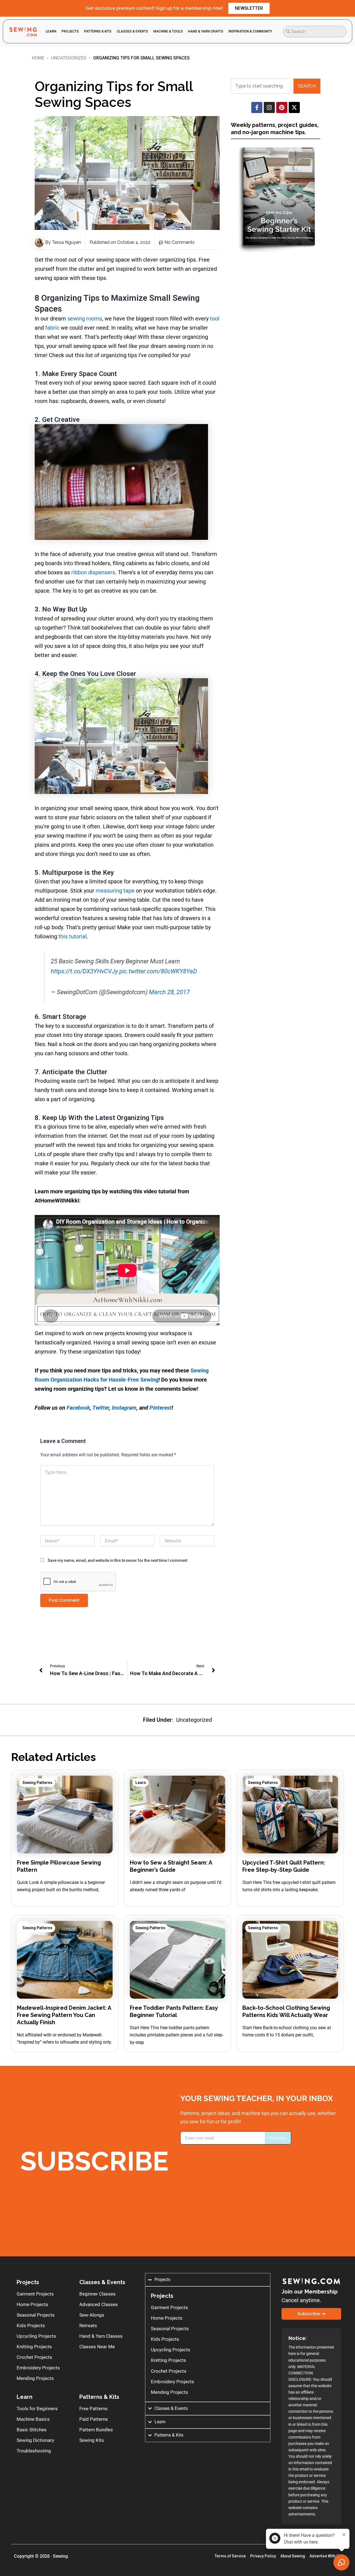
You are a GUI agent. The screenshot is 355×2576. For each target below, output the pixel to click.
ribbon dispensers (93, 572)
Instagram (124, 1408)
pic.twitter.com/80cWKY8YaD (158, 971)
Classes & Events (102, 2282)
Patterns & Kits (99, 2397)
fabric (52, 328)
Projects (28, 2282)
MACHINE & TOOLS (168, 31)
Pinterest (161, 1408)
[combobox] (315, 32)
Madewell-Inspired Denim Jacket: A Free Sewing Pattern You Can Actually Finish (64, 2015)
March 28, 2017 (169, 992)
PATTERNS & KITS (98, 31)
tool (215, 319)
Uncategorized (69, 58)
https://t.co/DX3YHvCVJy (84, 971)
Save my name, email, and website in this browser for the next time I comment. (118, 1560)
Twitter (101, 1408)
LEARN (51, 31)
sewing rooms (85, 319)
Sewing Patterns (37, 1783)
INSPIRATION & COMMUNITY (250, 31)
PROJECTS (70, 31)
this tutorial (73, 936)
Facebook (78, 1408)
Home (38, 58)
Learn (141, 1783)
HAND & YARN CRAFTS (206, 31)
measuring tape (115, 891)
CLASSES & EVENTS (132, 31)
